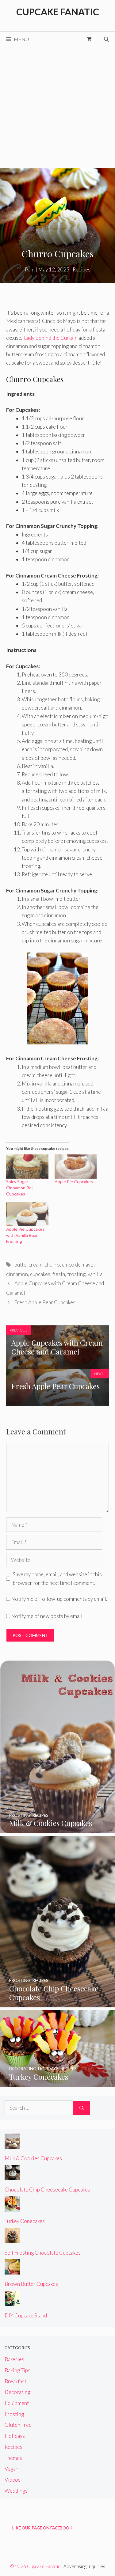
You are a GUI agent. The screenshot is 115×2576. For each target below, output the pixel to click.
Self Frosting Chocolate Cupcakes (43, 2253)
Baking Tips (17, 2370)
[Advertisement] (57, 107)
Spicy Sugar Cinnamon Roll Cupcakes (20, 1188)
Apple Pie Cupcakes (74, 1182)
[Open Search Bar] (106, 39)
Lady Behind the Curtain (51, 338)
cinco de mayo (78, 1265)
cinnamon (17, 1274)
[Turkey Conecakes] (57, 2083)
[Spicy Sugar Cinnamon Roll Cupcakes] (27, 1167)
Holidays (15, 2436)
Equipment (17, 2403)
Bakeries (14, 2359)
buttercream (28, 1265)
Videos (13, 2480)
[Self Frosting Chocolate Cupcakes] (12, 2239)
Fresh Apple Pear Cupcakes (45, 1302)
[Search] (82, 2108)
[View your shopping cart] (89, 39)
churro (52, 1265)
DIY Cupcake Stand (26, 2315)
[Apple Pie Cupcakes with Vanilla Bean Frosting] (27, 1214)
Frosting (14, 2414)
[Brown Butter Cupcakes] (12, 2270)
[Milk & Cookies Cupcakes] (57, 1829)
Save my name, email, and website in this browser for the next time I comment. (57, 1578)
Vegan (11, 2469)
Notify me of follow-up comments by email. (59, 1599)
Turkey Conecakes (25, 2221)
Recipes (82, 269)
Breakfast (15, 2381)
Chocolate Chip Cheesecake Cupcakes (47, 2190)
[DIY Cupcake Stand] (12, 2302)
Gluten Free (18, 2425)
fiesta (59, 1274)
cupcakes (40, 1274)
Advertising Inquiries (84, 2566)
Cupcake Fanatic (58, 12)
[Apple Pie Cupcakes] (76, 1167)
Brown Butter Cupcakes (31, 2284)
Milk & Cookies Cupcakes (33, 2158)
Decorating (17, 2392)
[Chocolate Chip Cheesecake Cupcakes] (57, 2003)
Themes (13, 2458)
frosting (76, 1274)
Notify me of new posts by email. (47, 1616)
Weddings (16, 2491)
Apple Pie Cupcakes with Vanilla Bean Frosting (25, 1235)
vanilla (95, 1274)
